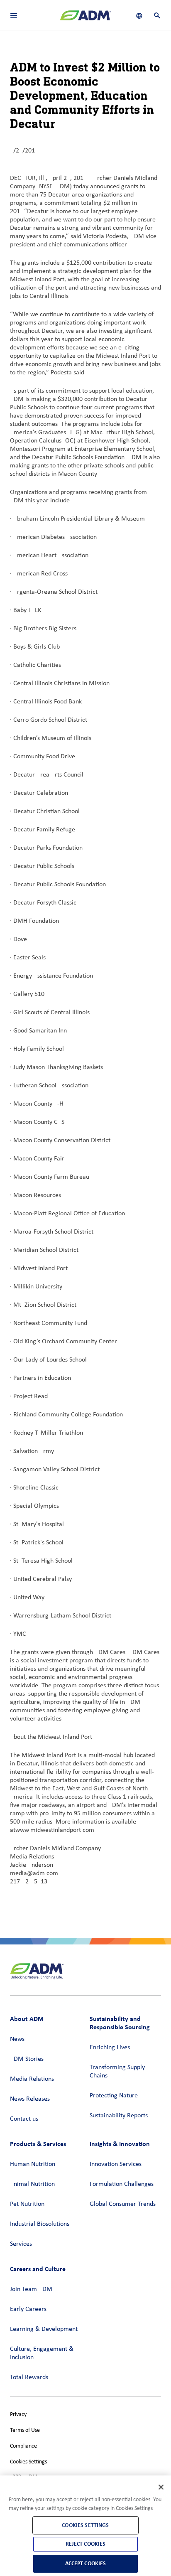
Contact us (24, 2119)
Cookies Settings (28, 2462)
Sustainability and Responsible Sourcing (120, 2023)
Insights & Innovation (120, 2144)
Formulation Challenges (122, 2184)
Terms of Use (25, 2430)
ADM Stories (27, 2059)
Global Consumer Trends (123, 2204)
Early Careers (28, 2309)
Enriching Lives (110, 2048)
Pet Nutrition (27, 2204)
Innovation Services (116, 2164)
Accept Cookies (86, 2563)
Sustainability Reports (119, 2116)
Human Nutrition (33, 2164)
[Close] (161, 2487)
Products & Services (38, 2144)
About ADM (27, 2019)
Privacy (18, 2415)
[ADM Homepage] (85, 19)
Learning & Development (44, 2329)
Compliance (23, 2446)
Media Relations (32, 2079)
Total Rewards (29, 2377)
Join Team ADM (31, 2289)
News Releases (30, 2099)
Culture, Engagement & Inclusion (42, 2353)
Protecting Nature (114, 2096)
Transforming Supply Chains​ (117, 2072)
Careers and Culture (38, 2269)
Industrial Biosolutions (40, 2224)
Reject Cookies (86, 2544)
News (17, 2039)
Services (21, 2244)
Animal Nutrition (32, 2184)
